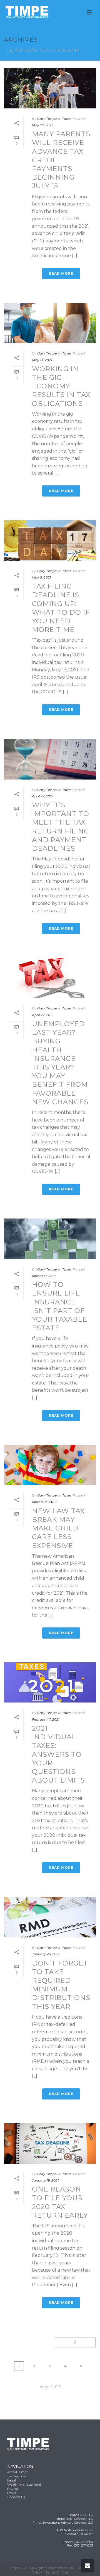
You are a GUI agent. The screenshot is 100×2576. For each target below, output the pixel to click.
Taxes (67, 119)
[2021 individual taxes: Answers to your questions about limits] (50, 1682)
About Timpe (18, 2472)
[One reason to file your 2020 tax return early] (50, 2143)
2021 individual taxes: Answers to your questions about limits (58, 1754)
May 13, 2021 (42, 360)
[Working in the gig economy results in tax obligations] (50, 323)
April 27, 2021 (42, 796)
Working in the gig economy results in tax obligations (61, 386)
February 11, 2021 (46, 1719)
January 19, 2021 (45, 2180)
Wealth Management (24, 2484)
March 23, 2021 (44, 1502)
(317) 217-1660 (83, 2542)
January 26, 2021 (46, 1954)
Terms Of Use (57, 2572)
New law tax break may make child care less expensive (58, 1528)
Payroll (13, 2489)
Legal (12, 2480)
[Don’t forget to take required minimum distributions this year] (50, 1917)
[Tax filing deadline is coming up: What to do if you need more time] (50, 540)
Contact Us (16, 2497)
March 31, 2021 (44, 1276)
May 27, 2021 (42, 125)
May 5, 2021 (41, 577)
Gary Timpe (47, 119)
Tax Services (17, 2476)
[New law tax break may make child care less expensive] (50, 1465)
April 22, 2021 (43, 1015)
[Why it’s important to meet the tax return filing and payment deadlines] (50, 759)
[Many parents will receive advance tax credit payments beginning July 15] (50, 88)
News (12, 2493)
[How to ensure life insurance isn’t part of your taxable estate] (50, 1239)
